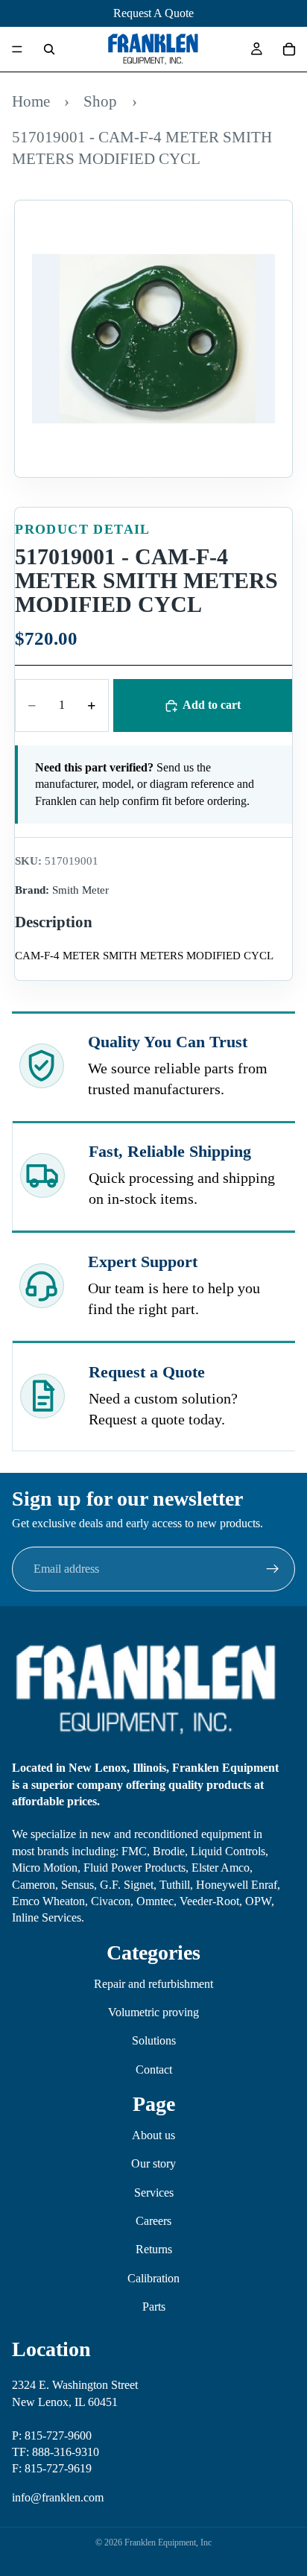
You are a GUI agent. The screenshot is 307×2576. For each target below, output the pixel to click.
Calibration (153, 2278)
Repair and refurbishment (153, 1984)
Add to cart (212, 705)
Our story (153, 2163)
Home (31, 101)
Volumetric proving (153, 2012)
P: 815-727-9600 (52, 2435)
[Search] (49, 49)
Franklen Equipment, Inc (168, 2542)
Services (154, 2193)
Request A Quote (153, 13)
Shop (100, 101)
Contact (154, 2070)
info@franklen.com (58, 2497)
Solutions (154, 2040)
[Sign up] (273, 1569)
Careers (153, 2221)
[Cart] (289, 49)
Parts (154, 2307)
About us (153, 2135)
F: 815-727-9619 (52, 2468)
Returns (154, 2250)
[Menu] (17, 49)
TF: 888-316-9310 (56, 2452)
